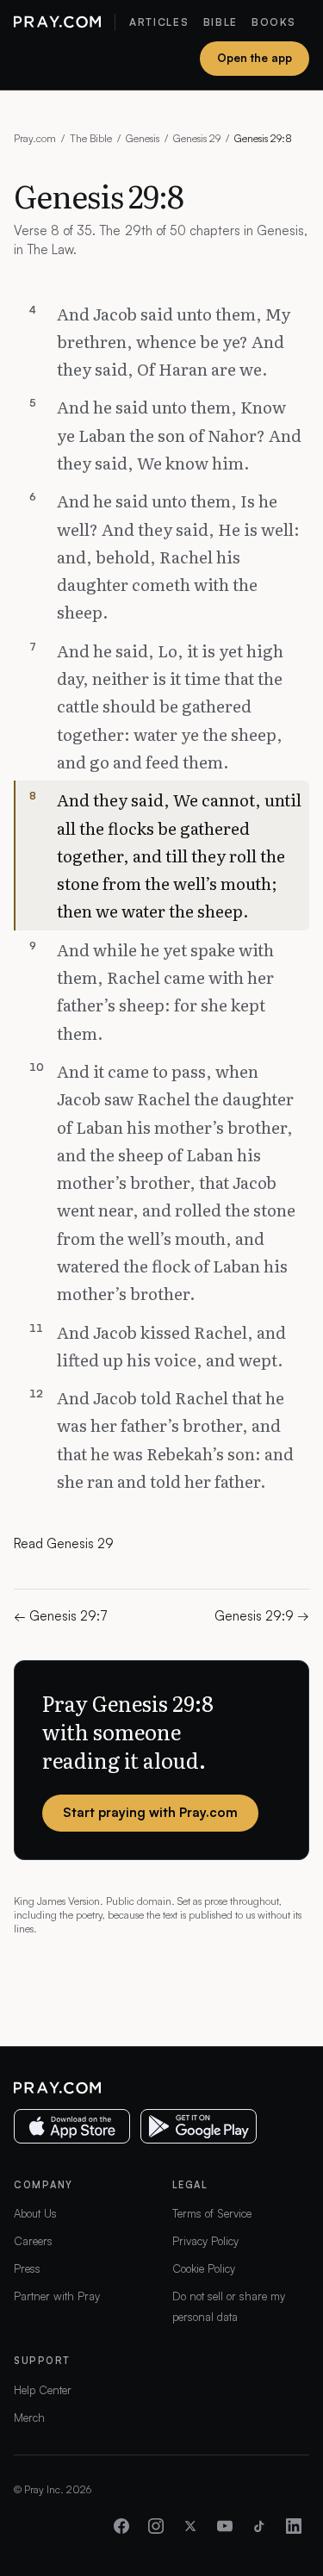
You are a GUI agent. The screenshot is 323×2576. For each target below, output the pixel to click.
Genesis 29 (197, 138)
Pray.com (35, 138)
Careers (33, 2241)
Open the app (255, 58)
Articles (159, 22)
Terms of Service (212, 2213)
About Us (35, 2213)
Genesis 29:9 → (262, 1616)
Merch (29, 2417)
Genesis (143, 138)
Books (273, 22)
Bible (221, 22)
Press (27, 2268)
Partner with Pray (57, 2296)
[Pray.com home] (57, 22)
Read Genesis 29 (64, 1543)
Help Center (43, 2390)
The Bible (91, 138)
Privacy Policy (205, 2241)
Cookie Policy (204, 2268)
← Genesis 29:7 (61, 1616)
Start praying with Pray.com (150, 1812)
